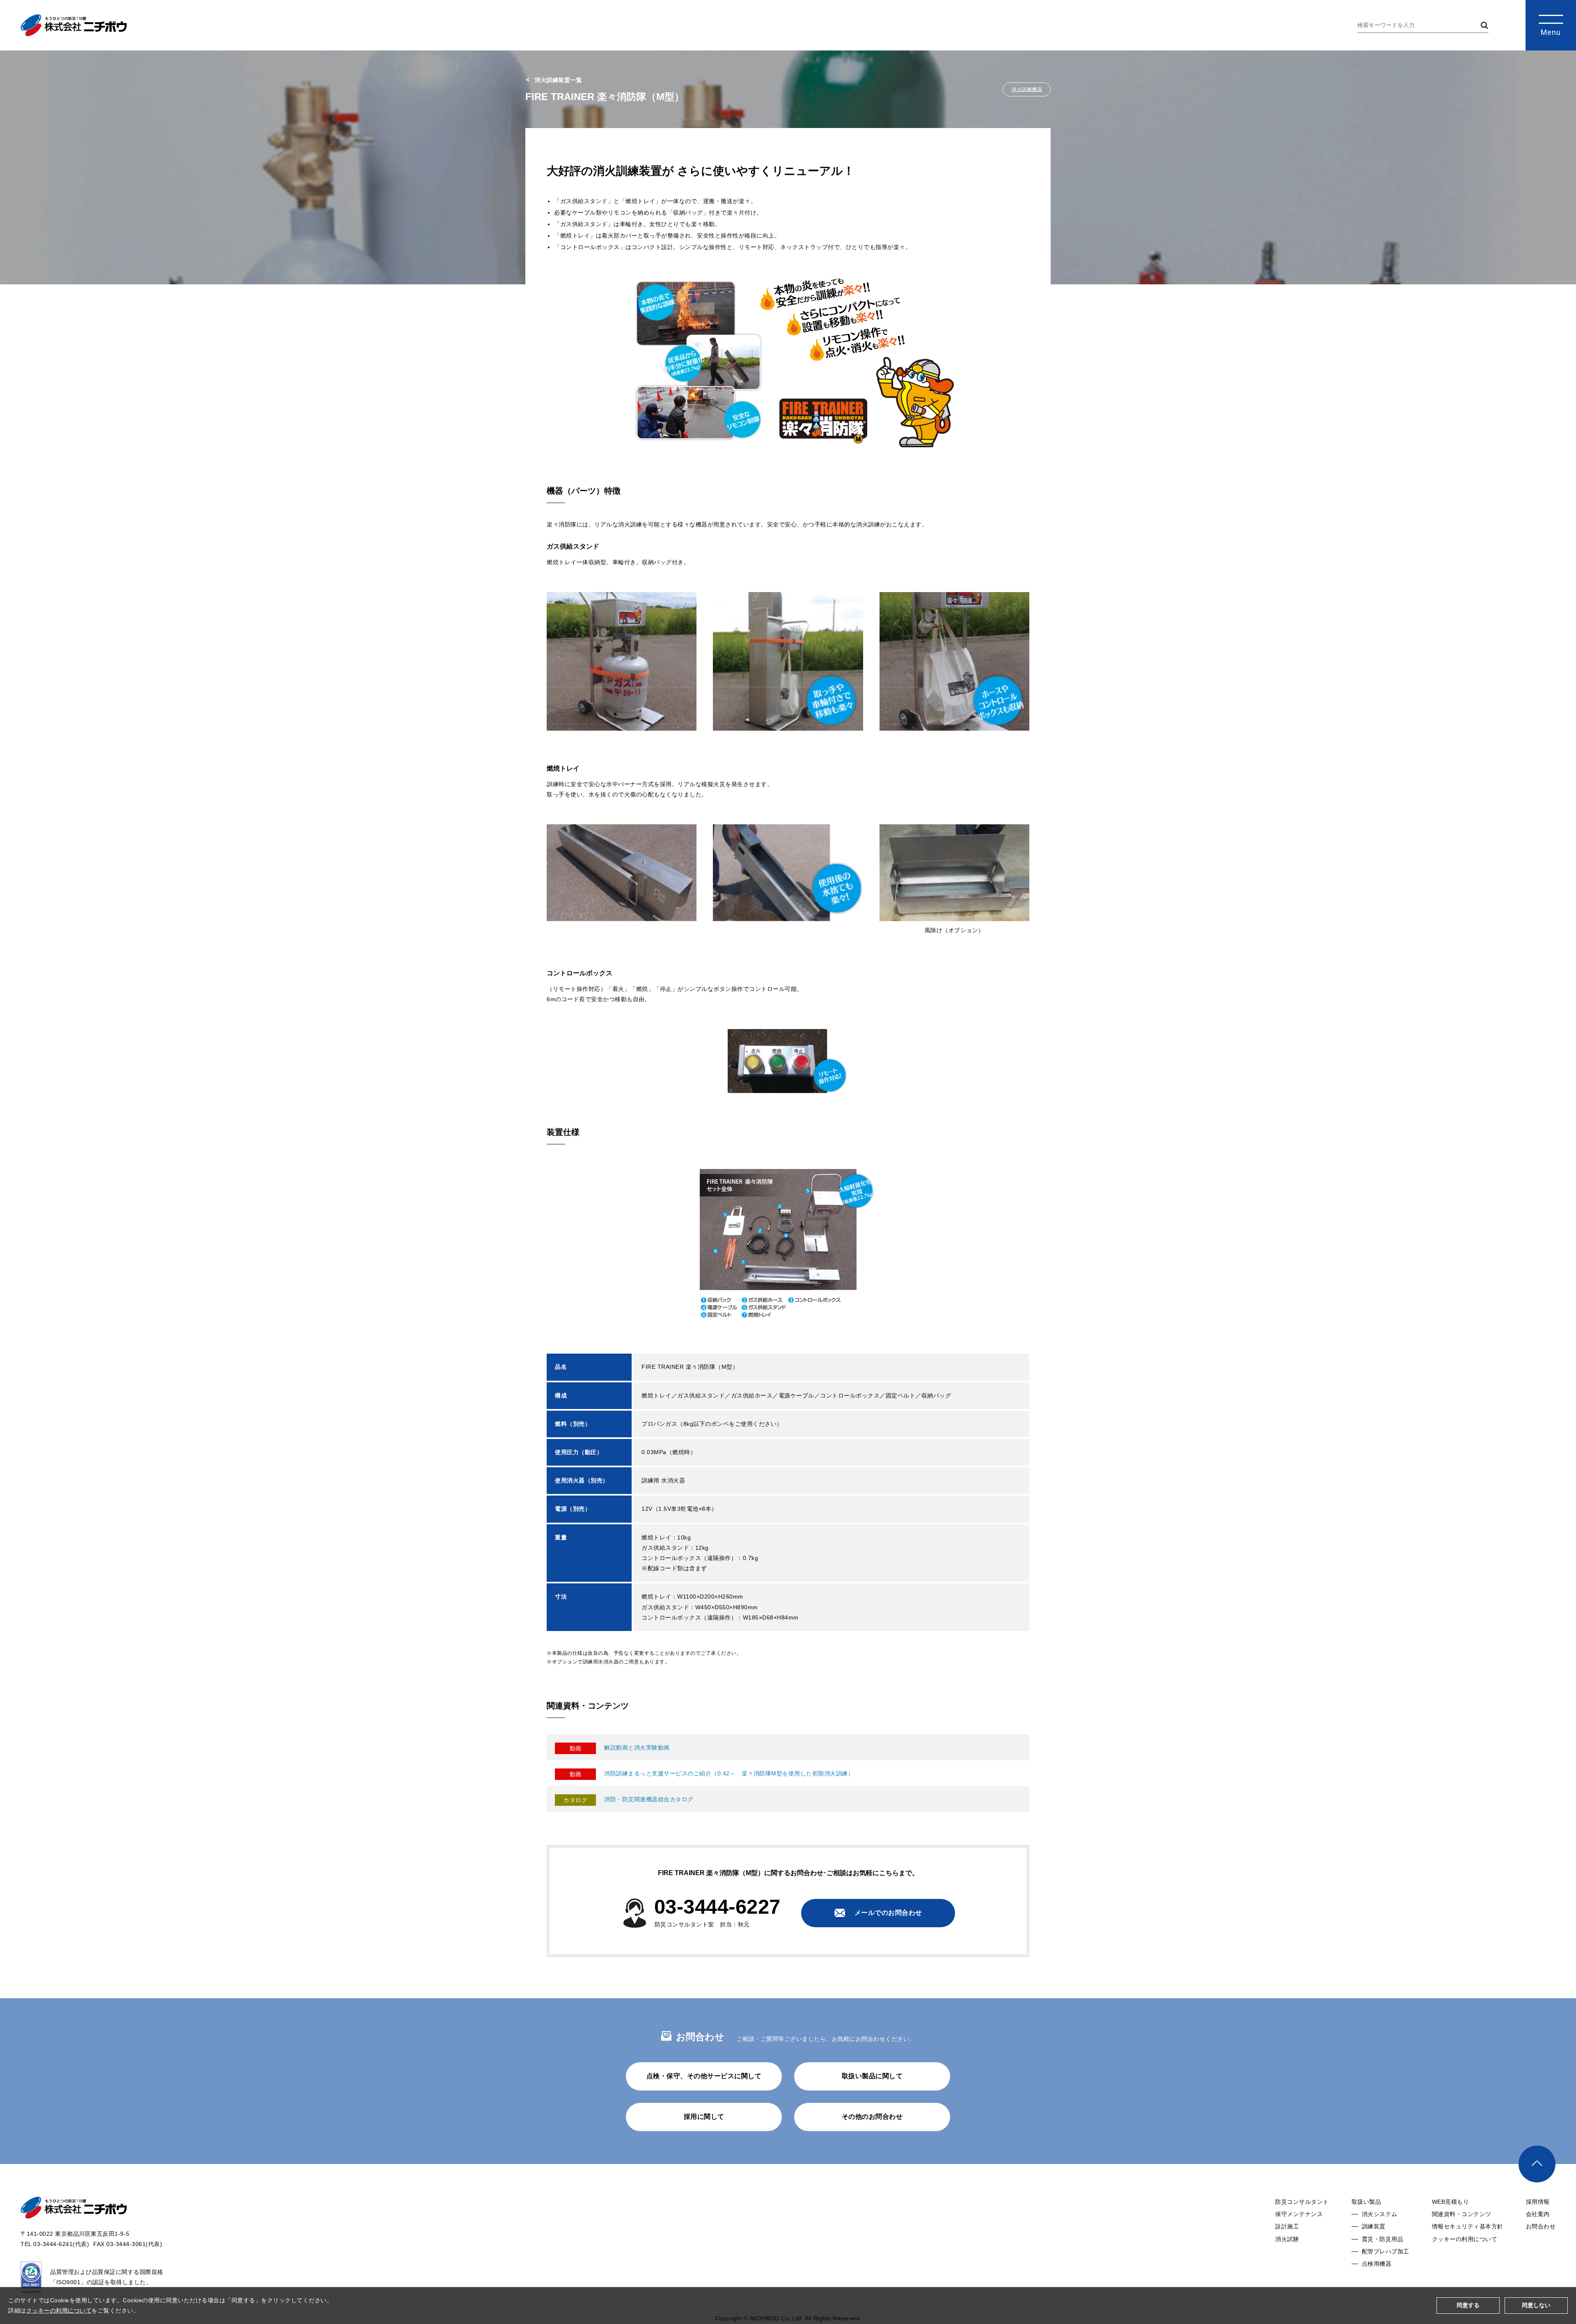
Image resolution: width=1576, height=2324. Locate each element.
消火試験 (1287, 2239)
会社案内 (1538, 2214)
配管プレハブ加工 (1386, 2251)
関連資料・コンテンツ (1462, 2214)
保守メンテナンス (1299, 2214)
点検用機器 (1377, 2264)
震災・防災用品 (1383, 2239)
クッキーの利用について (1465, 2239)
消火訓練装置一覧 (558, 80)
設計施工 (1287, 2226)
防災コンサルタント (1302, 2202)
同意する (1468, 2305)
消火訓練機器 (1027, 89)
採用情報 (1538, 2202)
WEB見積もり (1451, 2202)
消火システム (1380, 2214)
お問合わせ (1541, 2226)
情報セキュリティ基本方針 (1468, 2226)
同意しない (1536, 2305)
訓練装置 (1374, 2226)
